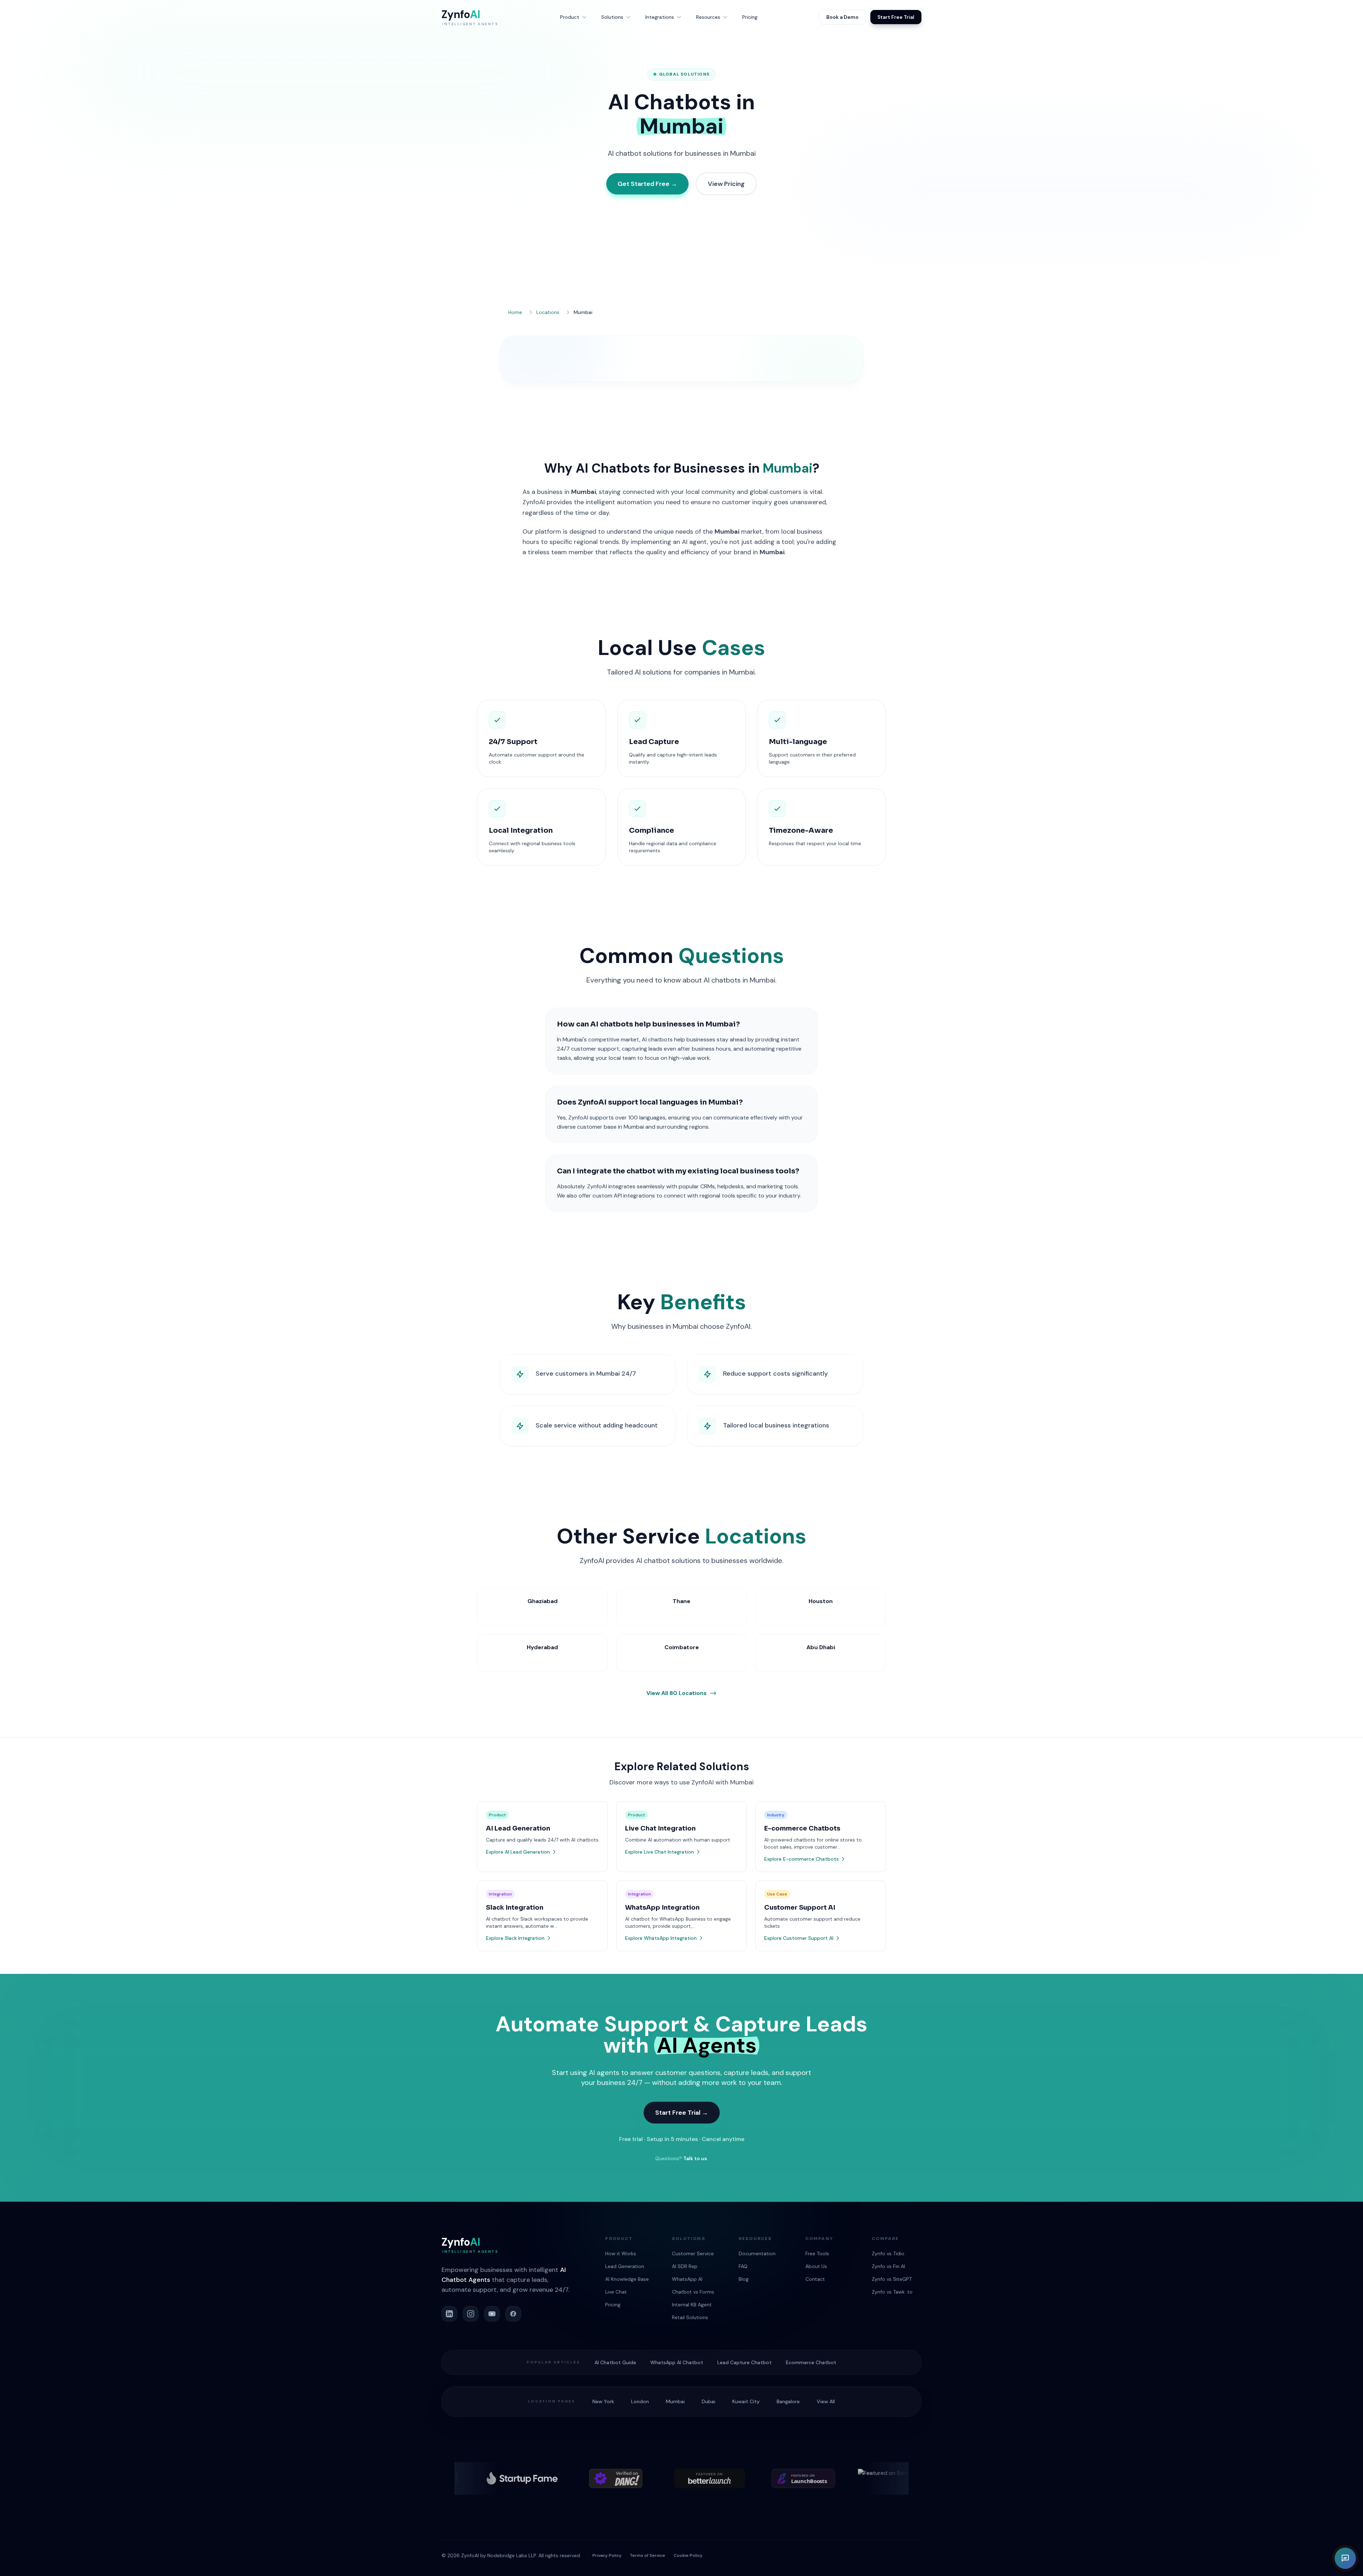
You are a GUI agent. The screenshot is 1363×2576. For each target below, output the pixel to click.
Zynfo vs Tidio (888, 2253)
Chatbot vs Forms (693, 2292)
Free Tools (817, 2253)
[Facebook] (513, 2314)
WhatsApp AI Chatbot (677, 2362)
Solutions (612, 17)
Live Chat (616, 2292)
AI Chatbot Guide (615, 2362)
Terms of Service (648, 2555)
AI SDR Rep (685, 2266)
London (640, 2401)
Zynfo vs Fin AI (888, 2266)
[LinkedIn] (449, 2314)
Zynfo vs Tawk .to (892, 2292)
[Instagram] (471, 2314)
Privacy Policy (607, 2555)
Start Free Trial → (682, 2113)
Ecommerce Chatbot (811, 2362)
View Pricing (726, 184)
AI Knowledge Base (627, 2279)
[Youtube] (492, 2314)
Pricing (750, 17)
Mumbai (675, 2401)
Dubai (708, 2401)
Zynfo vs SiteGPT (892, 2279)
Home (515, 312)
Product (570, 17)
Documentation (757, 2253)
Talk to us (695, 2158)
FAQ (743, 2266)
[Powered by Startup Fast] (779, 2478)
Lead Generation (625, 2266)
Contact (815, 2279)
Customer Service (693, 2253)
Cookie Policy (688, 2555)
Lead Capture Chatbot (745, 2362)
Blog (744, 2279)
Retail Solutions (690, 2317)
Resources (708, 17)
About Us (816, 2266)
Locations (548, 312)
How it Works (621, 2253)
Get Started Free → (647, 184)
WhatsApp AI (687, 2279)
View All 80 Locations (677, 1693)
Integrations (660, 17)
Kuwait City (746, 2401)
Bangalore (788, 2401)
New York (603, 2401)
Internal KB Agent (692, 2305)
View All (826, 2401)
